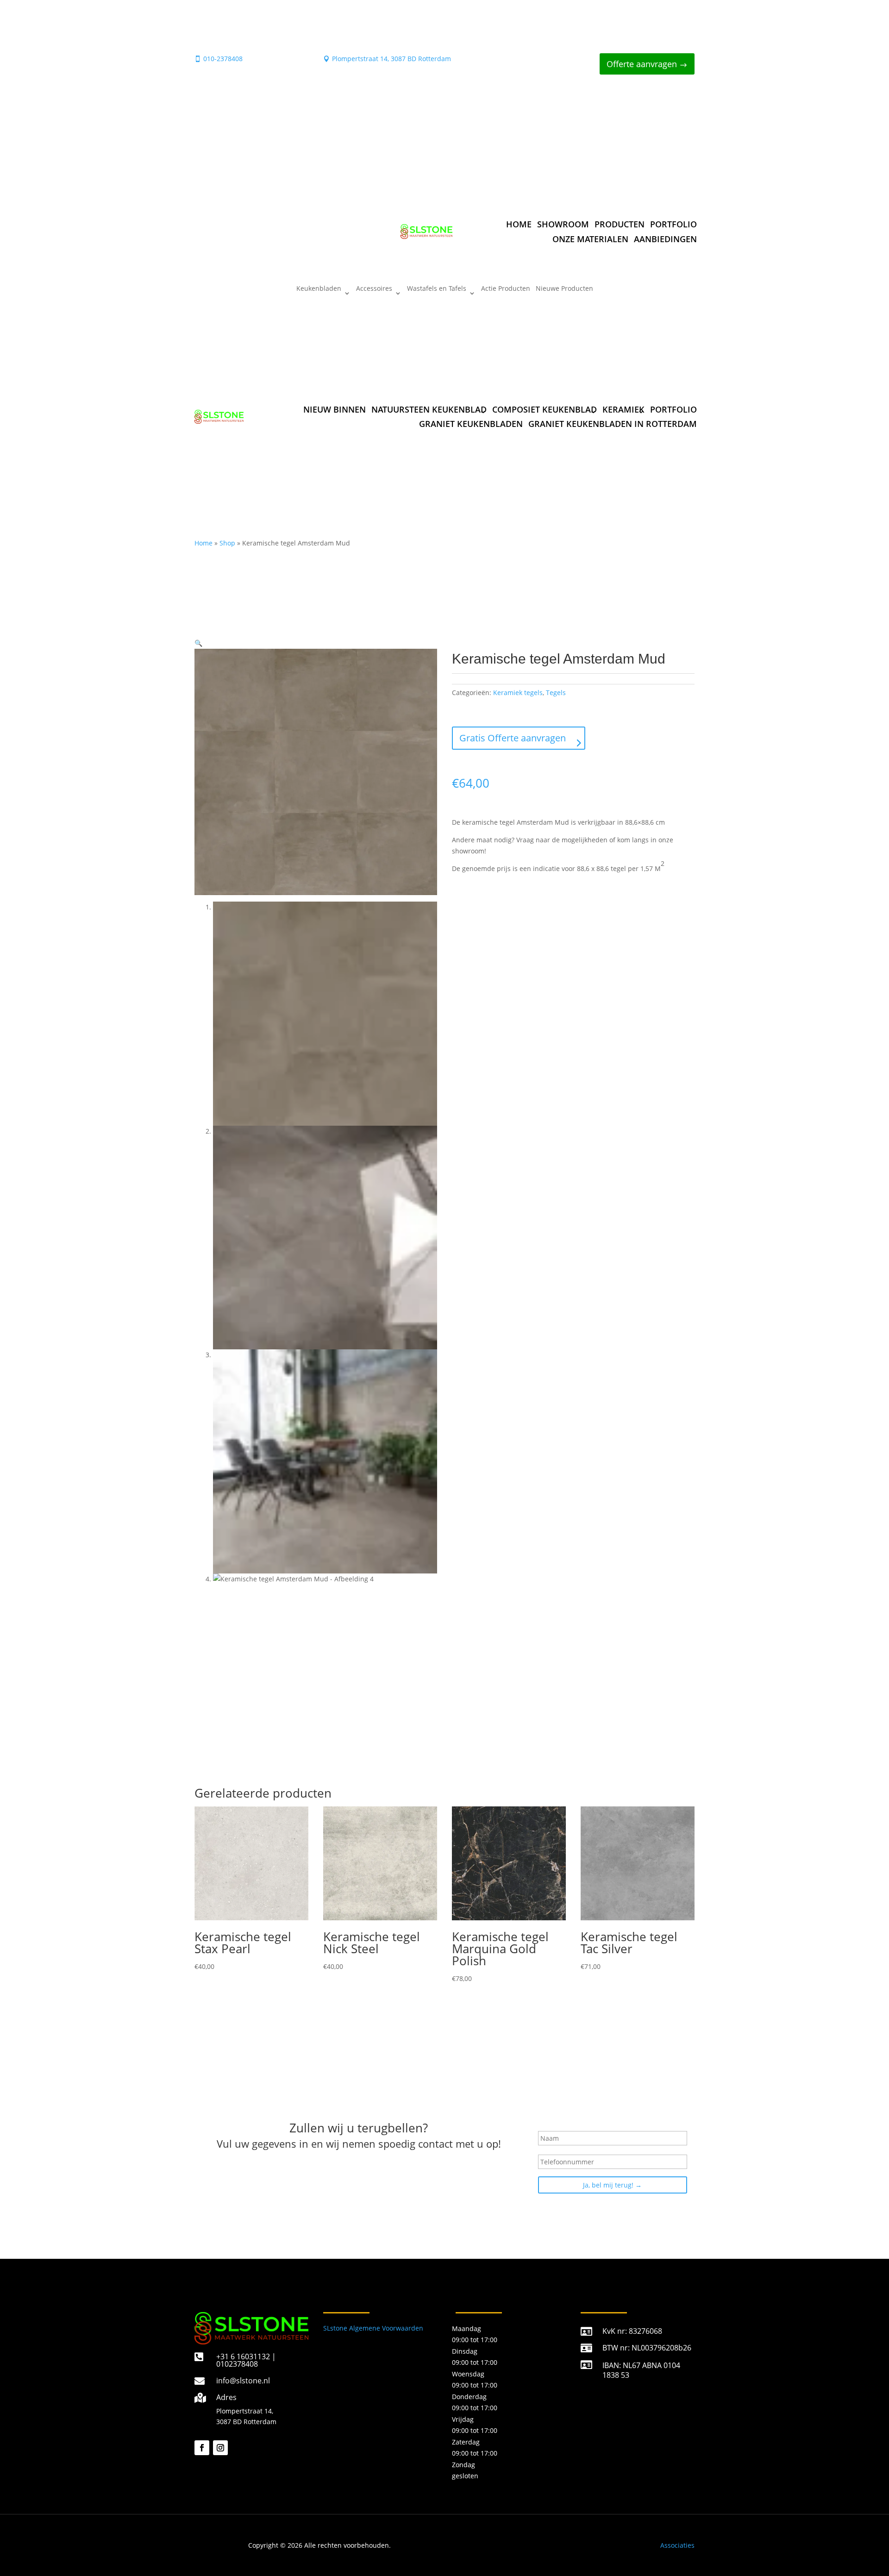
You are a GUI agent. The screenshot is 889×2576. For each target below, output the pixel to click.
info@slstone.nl (243, 2381)
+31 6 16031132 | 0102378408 (246, 2360)
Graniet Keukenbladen (471, 424)
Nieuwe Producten (564, 289)
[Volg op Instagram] (220, 2448)
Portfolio (673, 224)
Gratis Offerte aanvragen (513, 738)
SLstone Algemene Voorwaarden (373, 2328)
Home (519, 224)
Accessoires (374, 289)
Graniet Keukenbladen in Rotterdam (613, 424)
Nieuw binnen (335, 409)
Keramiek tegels (518, 693)
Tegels (556, 693)
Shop (227, 543)
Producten (620, 224)
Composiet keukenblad (545, 409)
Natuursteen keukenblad (429, 409)
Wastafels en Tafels (437, 289)
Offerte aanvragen (642, 64)
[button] (198, 643)
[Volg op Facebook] (202, 2448)
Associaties (677, 2545)
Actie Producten (506, 289)
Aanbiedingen (665, 239)
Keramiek (623, 409)
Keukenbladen (319, 289)
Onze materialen (590, 239)
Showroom (563, 224)
